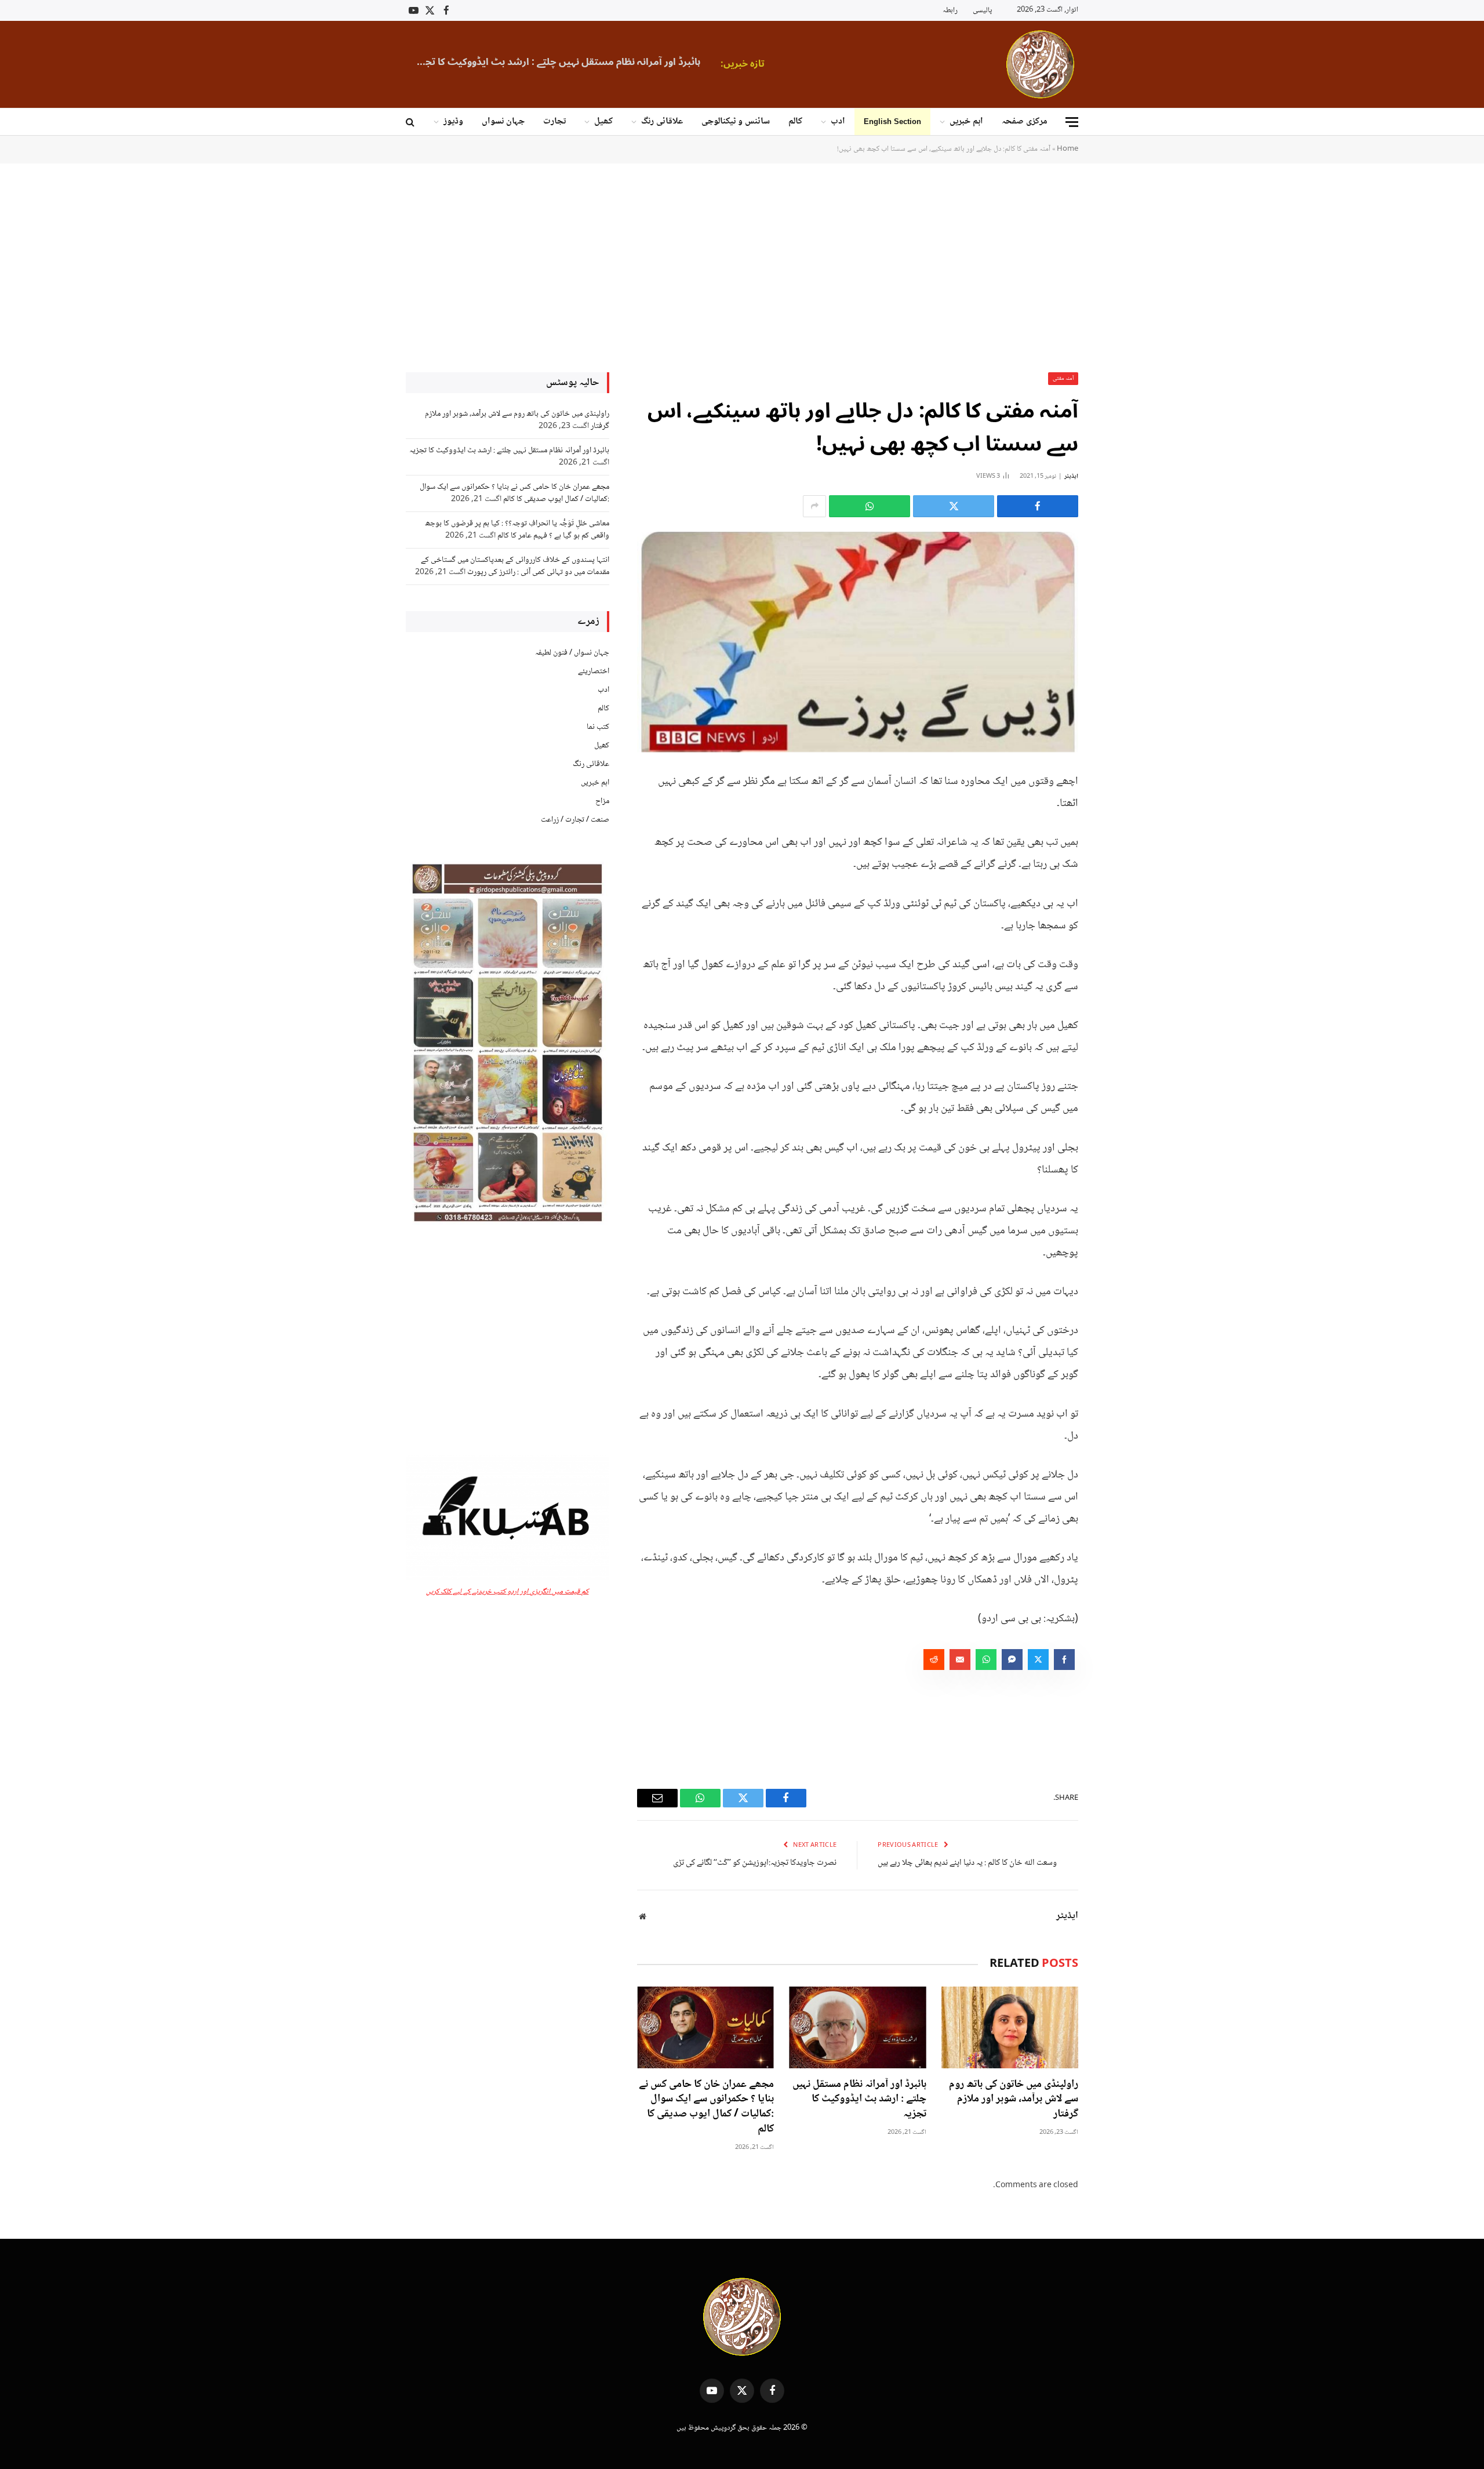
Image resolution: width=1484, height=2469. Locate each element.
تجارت (554, 121)
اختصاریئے (594, 671)
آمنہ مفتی (1063, 378)
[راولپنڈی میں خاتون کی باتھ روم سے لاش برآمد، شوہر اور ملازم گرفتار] (1010, 2027)
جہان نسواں (503, 121)
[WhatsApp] (1119, 869)
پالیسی (982, 10)
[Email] (1119, 898)
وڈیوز (453, 121)
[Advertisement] (742, 267)
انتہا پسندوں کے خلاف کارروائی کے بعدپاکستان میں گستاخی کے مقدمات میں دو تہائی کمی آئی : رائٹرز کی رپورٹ (515, 566)
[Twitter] (1119, 839)
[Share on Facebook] (1038, 506)
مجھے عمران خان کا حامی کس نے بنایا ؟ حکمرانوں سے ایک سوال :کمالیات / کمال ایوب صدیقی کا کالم (706, 2107)
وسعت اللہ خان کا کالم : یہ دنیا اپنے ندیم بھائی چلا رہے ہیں (967, 1863)
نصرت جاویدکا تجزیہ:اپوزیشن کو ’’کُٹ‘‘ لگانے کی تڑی (755, 1863)
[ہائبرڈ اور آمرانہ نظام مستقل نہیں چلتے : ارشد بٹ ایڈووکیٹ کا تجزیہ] (857, 2027)
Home (1067, 149)
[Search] (411, 122)
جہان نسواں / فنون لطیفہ (572, 653)
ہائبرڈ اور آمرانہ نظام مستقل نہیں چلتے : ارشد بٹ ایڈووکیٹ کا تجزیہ (556, 62)
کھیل (603, 121)
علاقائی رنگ (662, 121)
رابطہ (950, 10)
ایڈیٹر (1071, 476)
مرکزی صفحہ (1025, 121)
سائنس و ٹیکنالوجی (736, 121)
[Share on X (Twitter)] (954, 506)
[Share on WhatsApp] (870, 506)
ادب (838, 121)
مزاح (602, 801)
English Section (892, 121)
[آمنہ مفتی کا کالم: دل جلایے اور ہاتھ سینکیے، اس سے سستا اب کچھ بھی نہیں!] (858, 642)
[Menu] (1072, 122)
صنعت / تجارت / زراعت (575, 820)
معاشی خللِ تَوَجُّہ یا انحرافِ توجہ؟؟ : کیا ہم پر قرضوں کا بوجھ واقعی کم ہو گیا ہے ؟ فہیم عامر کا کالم (517, 530)
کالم (795, 121)
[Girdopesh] (1040, 64)
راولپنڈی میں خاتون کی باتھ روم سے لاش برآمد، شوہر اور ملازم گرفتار (1014, 2100)
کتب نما (598, 727)
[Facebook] (1119, 809)
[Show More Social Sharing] (814, 506)
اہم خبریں (966, 121)
